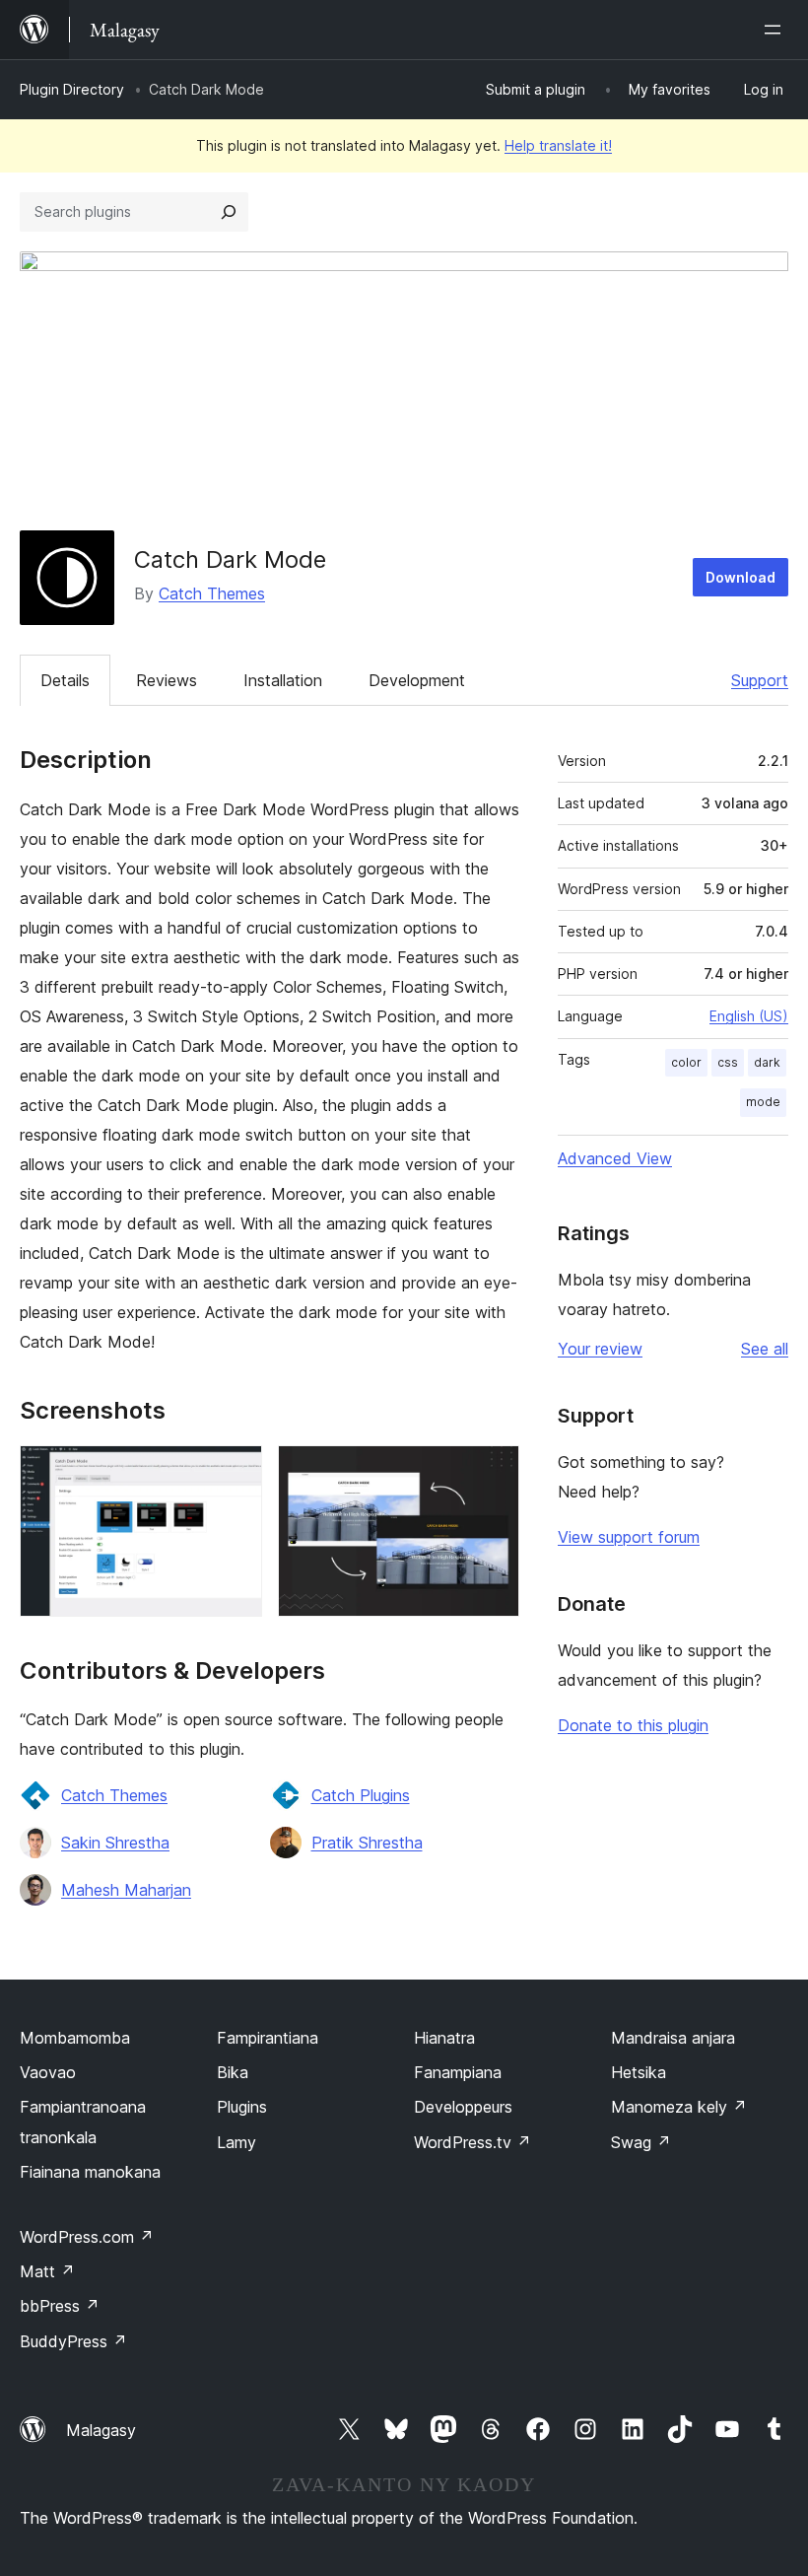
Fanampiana (458, 2072)
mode (763, 1102)
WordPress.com (87, 2237)
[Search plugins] (229, 212)
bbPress (60, 2306)
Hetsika (639, 2072)
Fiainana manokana (90, 2172)
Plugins (242, 2107)
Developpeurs (463, 2107)
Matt (47, 2271)
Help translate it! (558, 145)
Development (417, 680)
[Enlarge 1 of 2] (236, 1472)
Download (741, 577)
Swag (641, 2142)
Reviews (167, 680)
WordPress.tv (472, 2142)
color (686, 1062)
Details (65, 680)
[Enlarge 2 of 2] (493, 1472)
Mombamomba (75, 2038)
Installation (283, 680)
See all (765, 1349)
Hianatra (444, 2038)
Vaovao (48, 2072)
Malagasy (101, 2430)
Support (760, 680)
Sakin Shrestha (115, 1843)
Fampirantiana (268, 2038)
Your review (600, 1349)
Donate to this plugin (633, 1725)
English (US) (749, 1016)
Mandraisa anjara (673, 2038)
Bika (233, 2072)
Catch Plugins (361, 1795)
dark (767, 1062)
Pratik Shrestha (367, 1843)
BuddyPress (73, 2341)
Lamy (236, 2142)
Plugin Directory (72, 89)
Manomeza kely (679, 2107)
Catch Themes (212, 593)
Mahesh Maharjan (126, 1890)
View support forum (629, 1537)
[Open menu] (776, 30)
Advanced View (615, 1158)
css (728, 1062)
